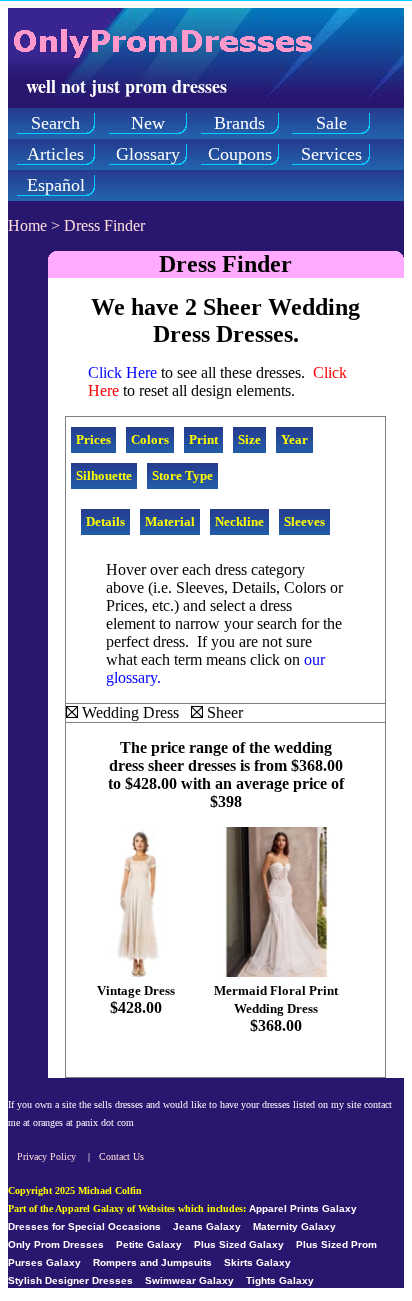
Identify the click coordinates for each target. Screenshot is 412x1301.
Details (105, 521)
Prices (93, 439)
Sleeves (304, 521)
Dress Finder (104, 225)
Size (249, 439)
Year (294, 439)
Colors (150, 439)
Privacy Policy (46, 1156)
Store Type (182, 475)
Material (170, 521)
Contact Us (121, 1156)
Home (27, 225)
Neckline (239, 521)
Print (203, 439)
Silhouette (104, 475)
